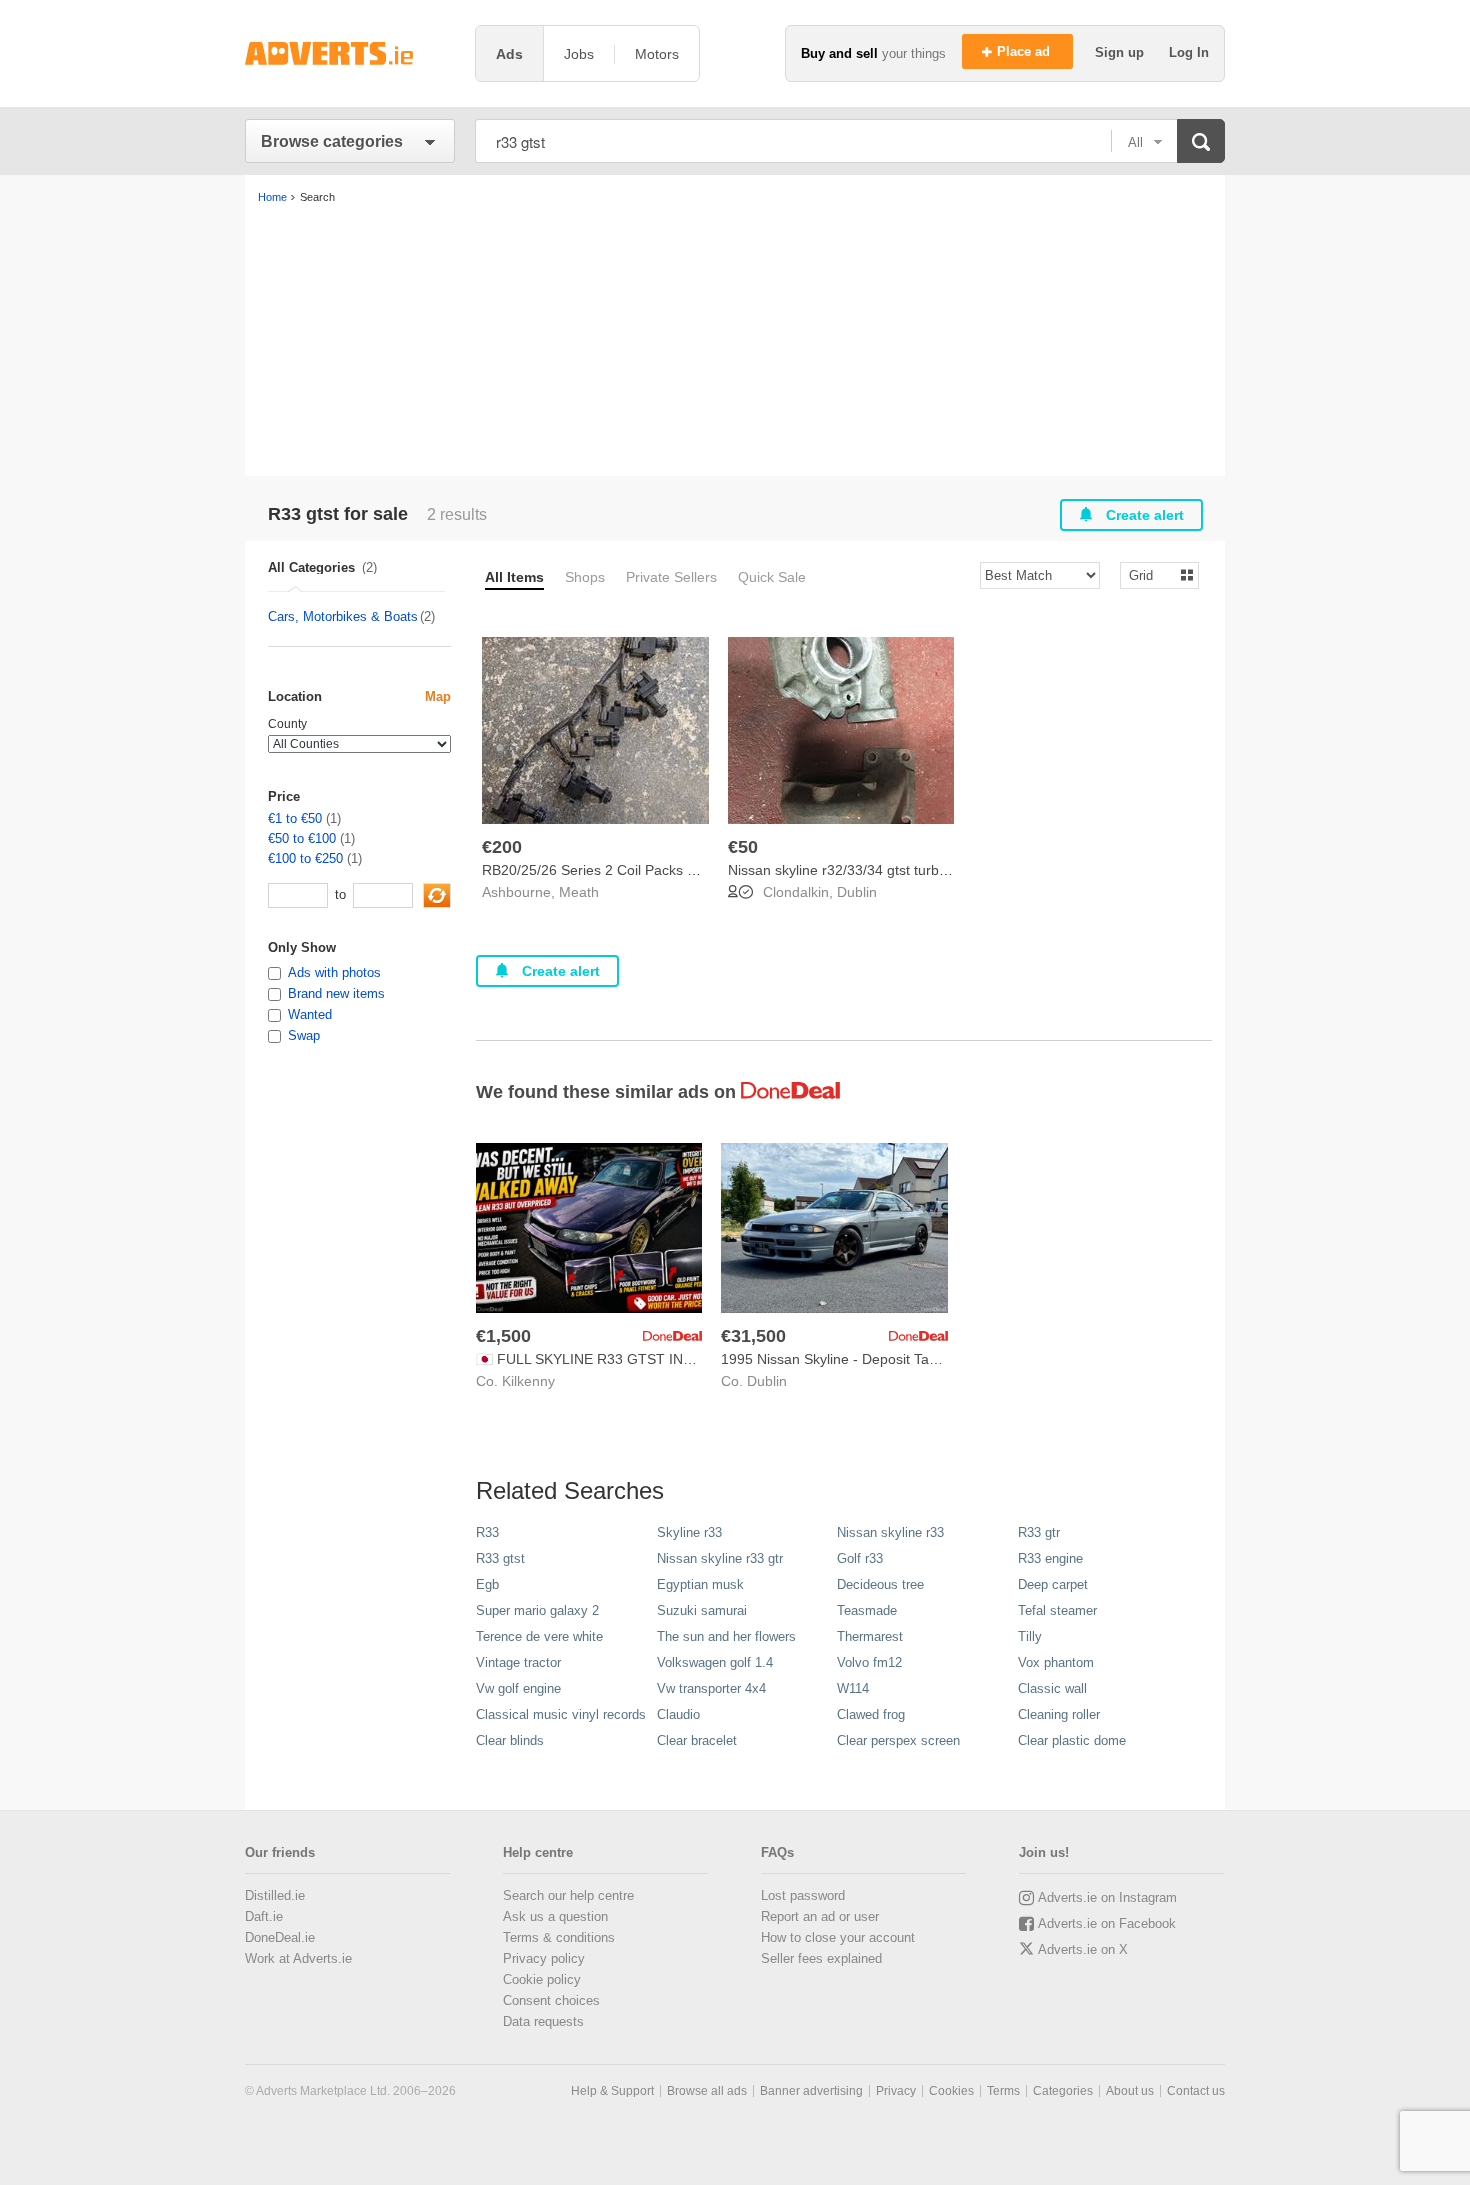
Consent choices (551, 2000)
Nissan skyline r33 (890, 1532)
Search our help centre (568, 1895)
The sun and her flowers (726, 1636)
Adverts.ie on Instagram (1107, 1897)
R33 (487, 1532)
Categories (1063, 2091)
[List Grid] (1151, 574)
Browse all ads (707, 2091)
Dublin (857, 892)
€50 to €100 (302, 838)
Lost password (803, 1895)
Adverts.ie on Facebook (1107, 1923)
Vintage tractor (518, 1662)
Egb (487, 1584)
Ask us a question (555, 1916)
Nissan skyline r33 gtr (720, 1558)
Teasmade (867, 1610)
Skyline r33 (689, 1532)
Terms (1003, 2091)
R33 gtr (1039, 1532)
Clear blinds (510, 1740)
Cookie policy (542, 1979)
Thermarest (870, 1636)
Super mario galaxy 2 (537, 1610)
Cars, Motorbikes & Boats (343, 616)
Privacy (896, 2091)
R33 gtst (500, 1558)
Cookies (951, 2091)
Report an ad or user (820, 1916)
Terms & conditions (559, 1937)
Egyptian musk (700, 1584)
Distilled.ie (275, 1895)
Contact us (1196, 2091)
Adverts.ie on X (1083, 1949)
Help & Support (612, 2091)
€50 (743, 847)
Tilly (1030, 1636)
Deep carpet (1053, 1584)
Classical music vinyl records (561, 1714)
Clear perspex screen (898, 1740)
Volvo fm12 (869, 1662)
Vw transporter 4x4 (711, 1688)
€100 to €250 (305, 858)
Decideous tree (880, 1584)
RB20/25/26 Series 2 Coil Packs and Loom (616, 870)
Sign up (1121, 52)
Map (438, 696)
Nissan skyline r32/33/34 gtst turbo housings (868, 870)
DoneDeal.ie (280, 1937)
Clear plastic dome (1072, 1740)
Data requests (543, 2021)
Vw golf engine (518, 1688)
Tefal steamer (1057, 1610)
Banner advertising (811, 2091)
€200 (502, 847)
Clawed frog (871, 1714)
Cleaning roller (1059, 1714)
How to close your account (838, 1937)
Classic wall (1052, 1688)
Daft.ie (264, 1916)
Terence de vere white (539, 1636)
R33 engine (1050, 1558)
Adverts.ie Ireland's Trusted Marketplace (350, 53)
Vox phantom (1056, 1662)
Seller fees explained (821, 1958)
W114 (853, 1688)
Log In (1189, 52)
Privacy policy (544, 1958)
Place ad (1025, 51)
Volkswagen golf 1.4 (715, 1662)
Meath (579, 892)
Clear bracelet (697, 1740)
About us (1130, 2091)
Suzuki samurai (702, 1610)
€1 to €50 (295, 818)
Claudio (678, 1714)
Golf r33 (860, 1558)
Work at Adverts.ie (298, 1958)
